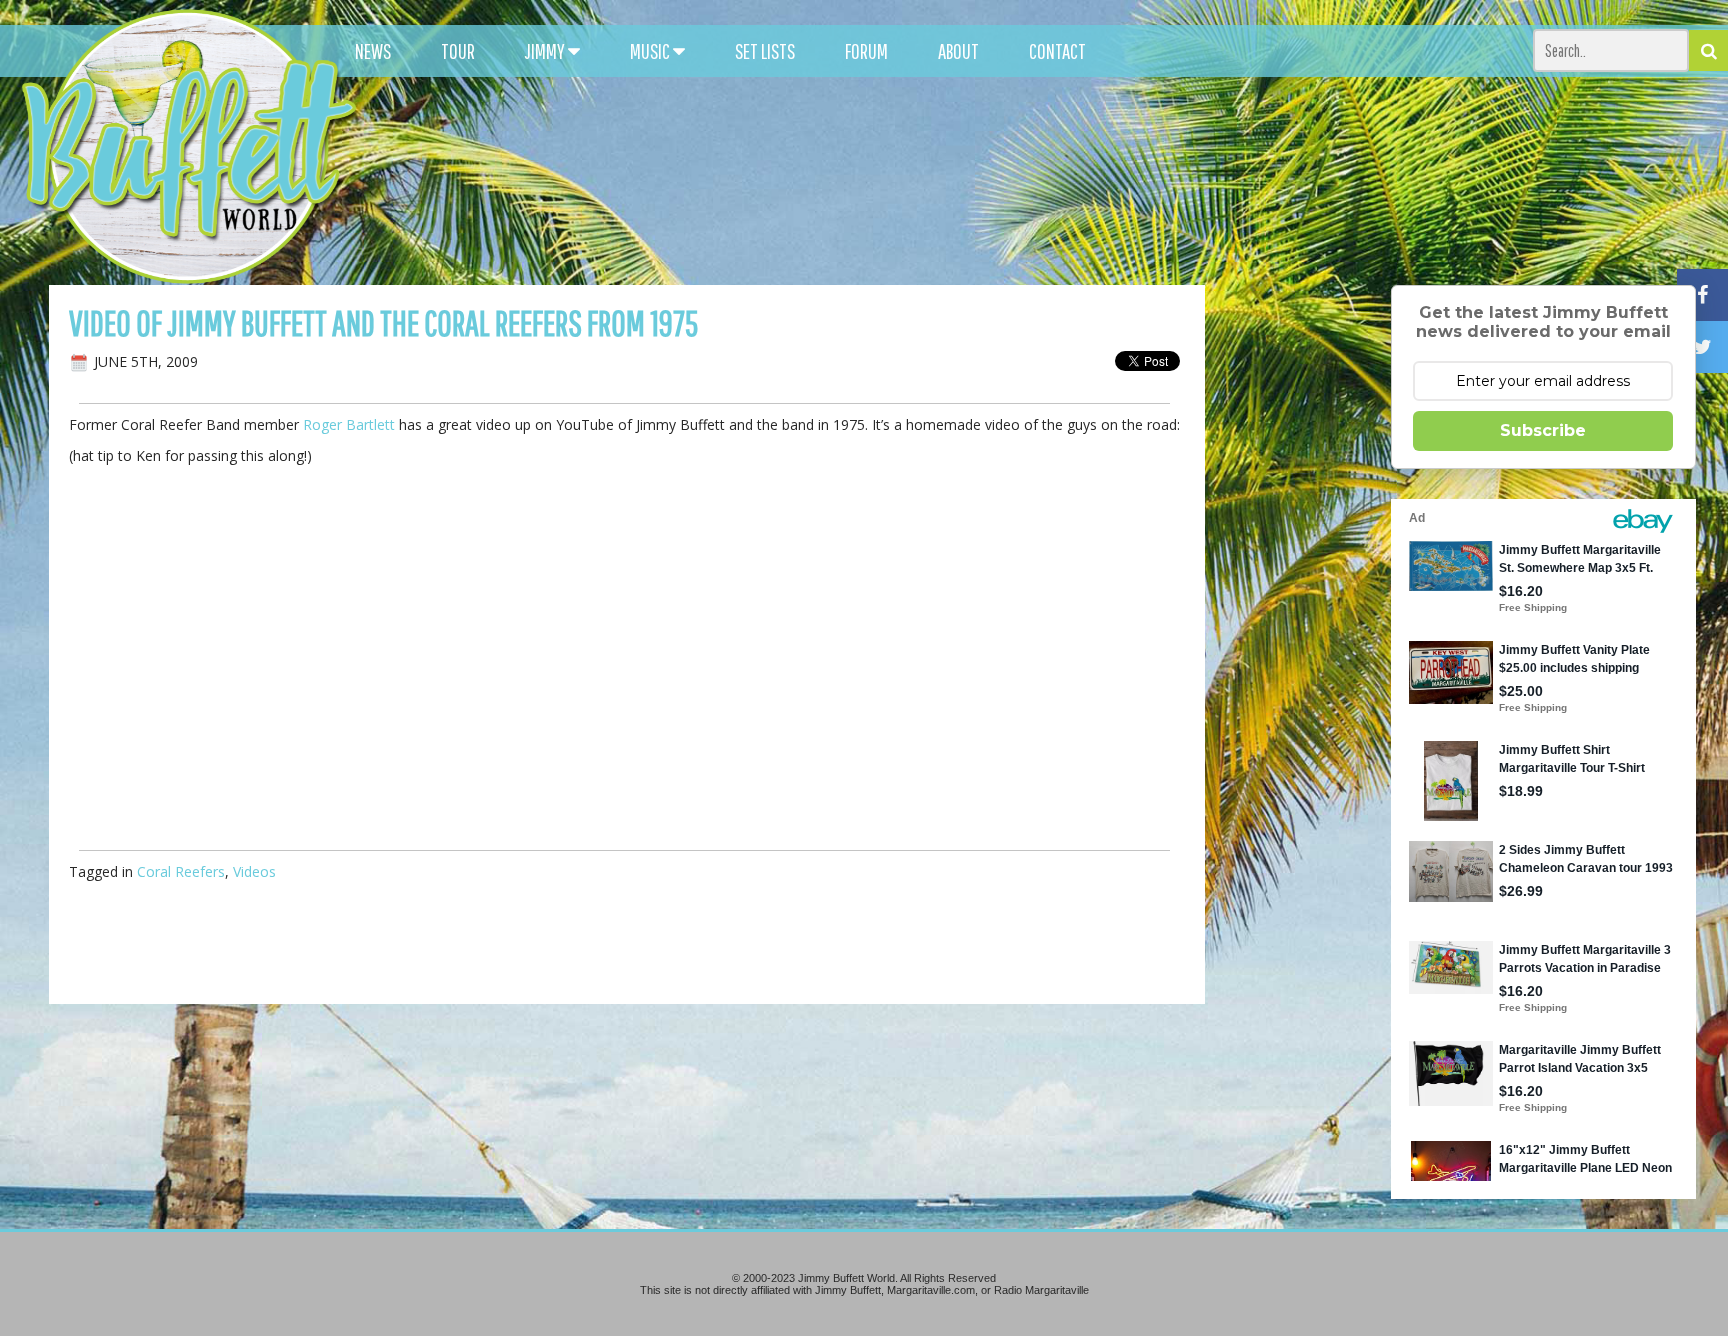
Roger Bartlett (349, 424)
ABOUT (958, 51)
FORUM (866, 51)
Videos (254, 871)
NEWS (373, 51)
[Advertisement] (1073, 180)
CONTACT (1057, 51)
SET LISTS (765, 51)
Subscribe (1543, 430)
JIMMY (546, 51)
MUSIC (651, 51)
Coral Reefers (181, 871)
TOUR (458, 51)
